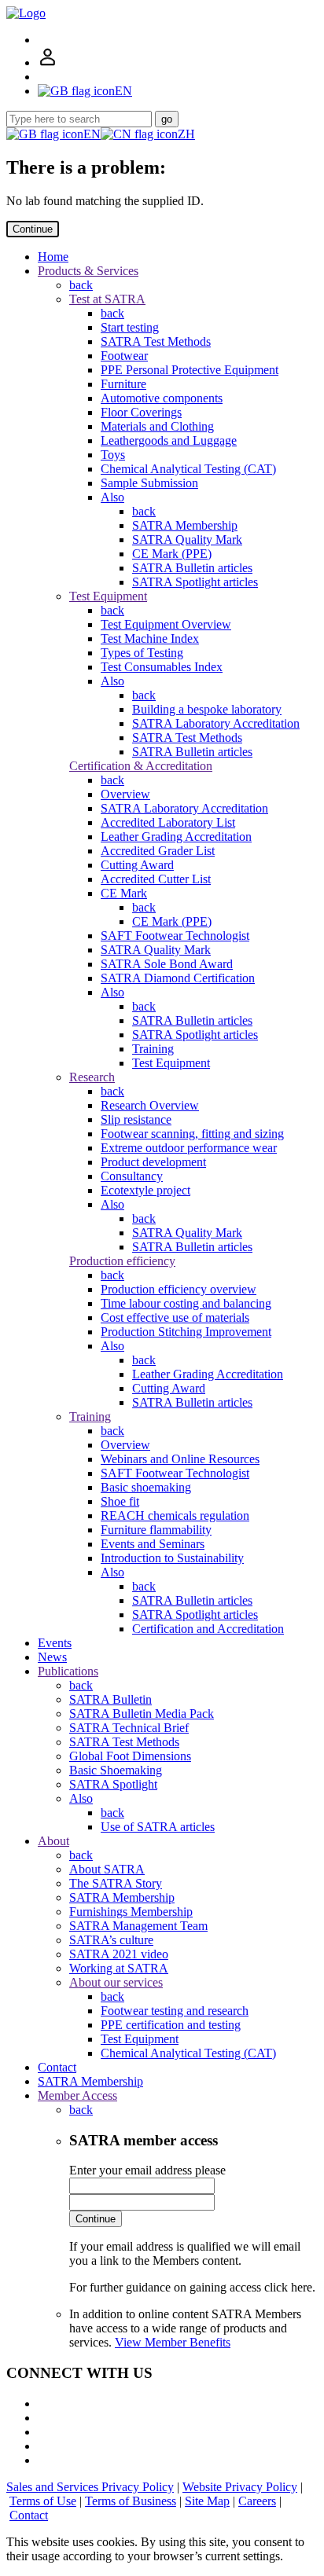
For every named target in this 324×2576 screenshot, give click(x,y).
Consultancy (132, 1176)
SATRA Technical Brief (129, 1728)
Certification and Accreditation (208, 1629)
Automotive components (162, 398)
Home (53, 257)
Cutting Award (137, 865)
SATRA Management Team (138, 1926)
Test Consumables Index (162, 667)
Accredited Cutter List (156, 879)
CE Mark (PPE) (172, 554)
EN (92, 134)
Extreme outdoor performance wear (189, 1148)
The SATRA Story (116, 1883)
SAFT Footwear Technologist (175, 936)
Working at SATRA (119, 1968)
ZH (186, 134)
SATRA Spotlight (113, 1784)
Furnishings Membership (131, 1912)
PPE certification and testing (171, 2025)
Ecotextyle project (145, 1190)
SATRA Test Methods (156, 341)
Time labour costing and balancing (186, 1303)
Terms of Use (43, 2501)
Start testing (130, 327)
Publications (68, 1671)
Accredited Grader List (158, 851)
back (81, 285)
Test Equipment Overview (166, 624)
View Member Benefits (173, 2342)
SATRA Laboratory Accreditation (216, 723)
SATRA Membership (185, 525)
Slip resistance (136, 1119)
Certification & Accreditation (141, 766)
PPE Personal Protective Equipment (190, 370)
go (167, 119)
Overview (125, 794)
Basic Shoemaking (116, 1770)
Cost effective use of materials (175, 1317)
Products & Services (88, 271)
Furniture (123, 384)
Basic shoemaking (146, 1487)
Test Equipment (108, 596)
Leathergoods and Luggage (169, 440)
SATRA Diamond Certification (178, 978)
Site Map (207, 2501)
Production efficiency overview (179, 1289)
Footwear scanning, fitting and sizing (192, 1134)
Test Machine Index (150, 638)
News (52, 1657)
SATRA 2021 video (119, 1954)
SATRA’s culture (111, 1940)
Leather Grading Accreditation (176, 837)
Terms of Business (131, 2501)
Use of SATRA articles (158, 1827)
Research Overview (150, 1105)
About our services (116, 1982)
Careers (257, 2501)
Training (153, 1049)
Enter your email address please (147, 2170)
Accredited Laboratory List (168, 822)
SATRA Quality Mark (187, 539)
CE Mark (124, 893)
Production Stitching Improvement (186, 1332)
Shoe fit (120, 1501)
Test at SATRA (107, 299)
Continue (33, 229)
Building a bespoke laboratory (207, 709)
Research (92, 1077)
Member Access (77, 2095)
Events (55, 1643)
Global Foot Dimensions (130, 1756)
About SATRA (107, 1869)
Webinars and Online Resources (180, 1459)
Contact (57, 2067)
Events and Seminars (153, 1544)
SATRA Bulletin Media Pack (142, 1714)
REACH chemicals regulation (175, 1516)
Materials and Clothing (157, 426)
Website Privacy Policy (240, 2487)
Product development (153, 1162)
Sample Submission (149, 483)
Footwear (124, 356)
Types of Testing (142, 653)
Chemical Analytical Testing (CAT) (188, 469)
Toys (113, 455)
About (53, 1841)
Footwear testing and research (175, 2011)
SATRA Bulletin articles (192, 568)
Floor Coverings (141, 412)
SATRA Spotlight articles (195, 582)
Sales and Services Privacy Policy (90, 2487)
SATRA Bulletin (110, 1699)
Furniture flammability (156, 1530)
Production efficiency (122, 1261)
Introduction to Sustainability (172, 1558)
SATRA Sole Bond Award (167, 964)
